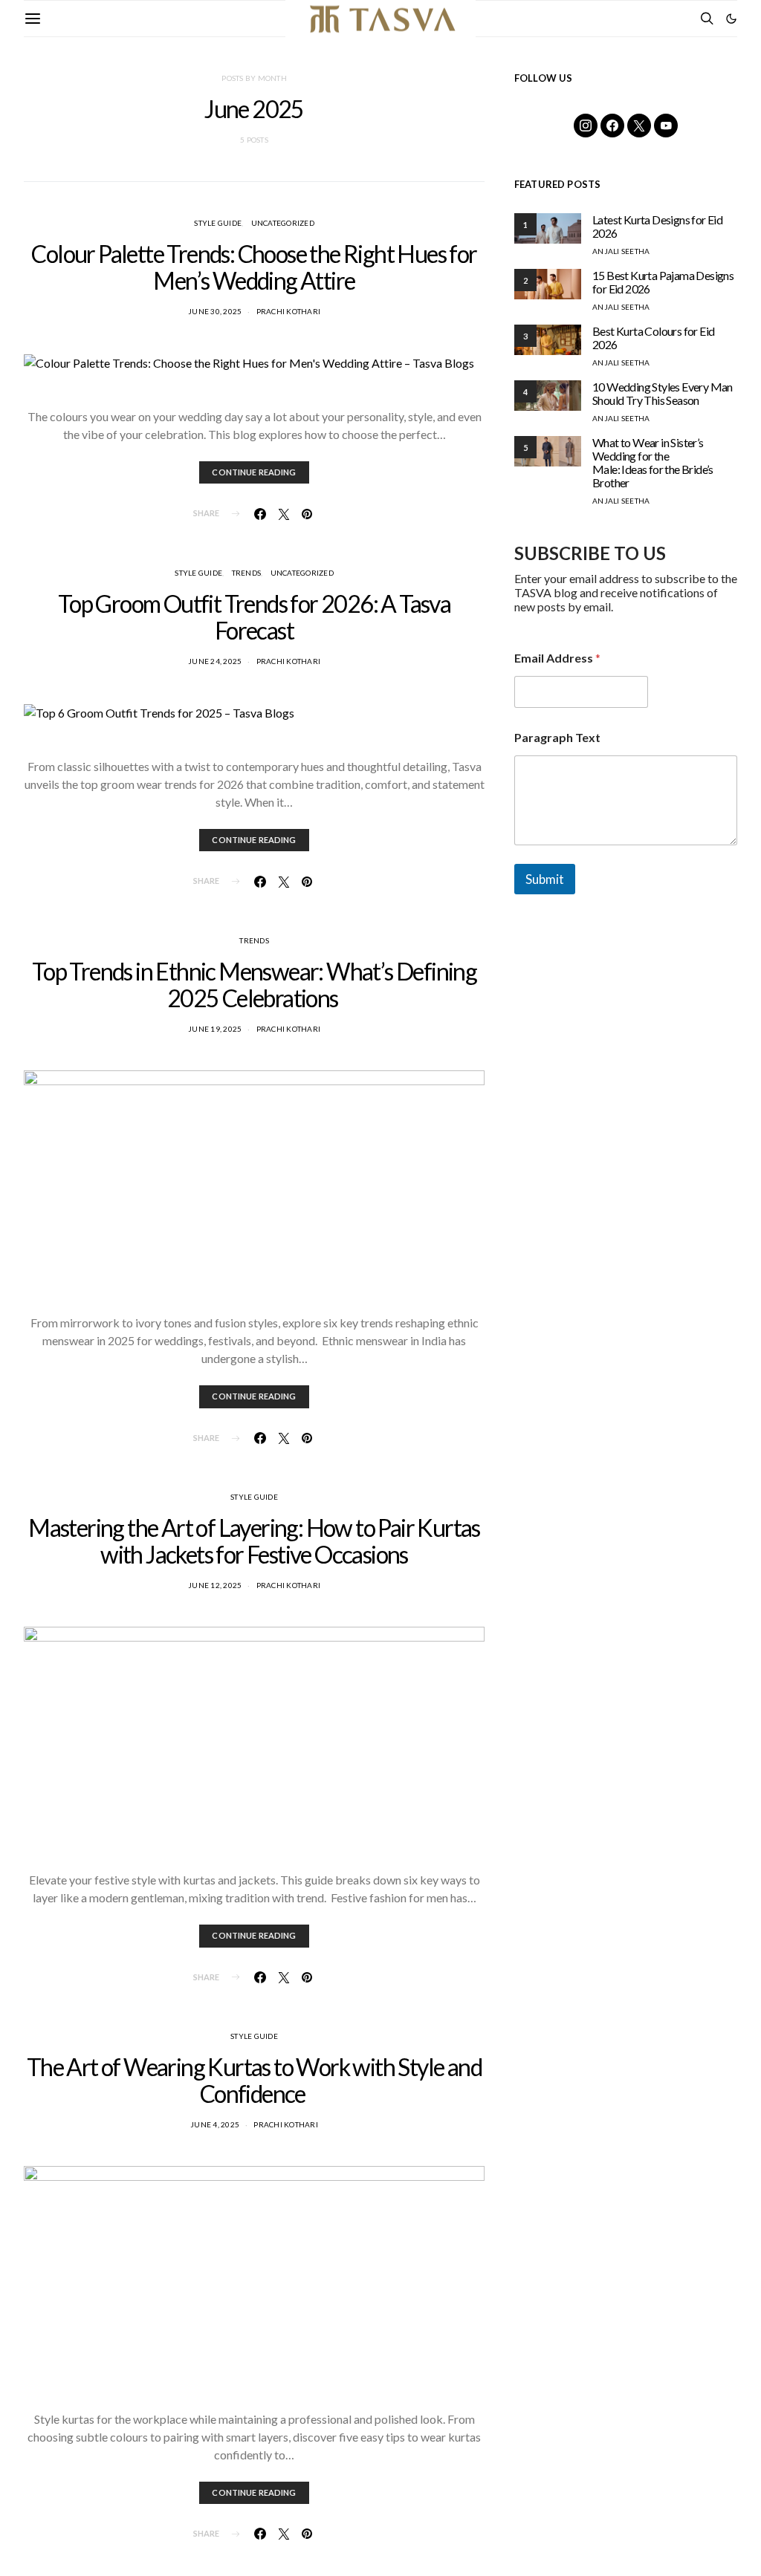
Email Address (557, 658)
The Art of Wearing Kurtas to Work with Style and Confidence (254, 2080)
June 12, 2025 (215, 1585)
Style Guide (218, 223)
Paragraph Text (557, 737)
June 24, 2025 (215, 661)
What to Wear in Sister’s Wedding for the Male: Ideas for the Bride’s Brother (653, 462)
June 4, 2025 (215, 2124)
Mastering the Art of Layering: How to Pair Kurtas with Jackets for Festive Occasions (254, 1541)
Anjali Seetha (621, 251)
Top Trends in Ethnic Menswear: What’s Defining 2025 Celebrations (254, 985)
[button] (731, 19)
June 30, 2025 (215, 311)
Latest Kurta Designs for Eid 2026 (657, 226)
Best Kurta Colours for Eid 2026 (653, 338)
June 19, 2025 (215, 1029)
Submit (545, 879)
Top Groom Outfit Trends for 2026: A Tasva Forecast (254, 617)
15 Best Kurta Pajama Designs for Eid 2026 (663, 282)
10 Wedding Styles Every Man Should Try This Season (663, 393)
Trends (247, 573)
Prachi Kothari (289, 311)
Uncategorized (283, 223)
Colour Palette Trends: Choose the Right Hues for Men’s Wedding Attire (254, 267)
